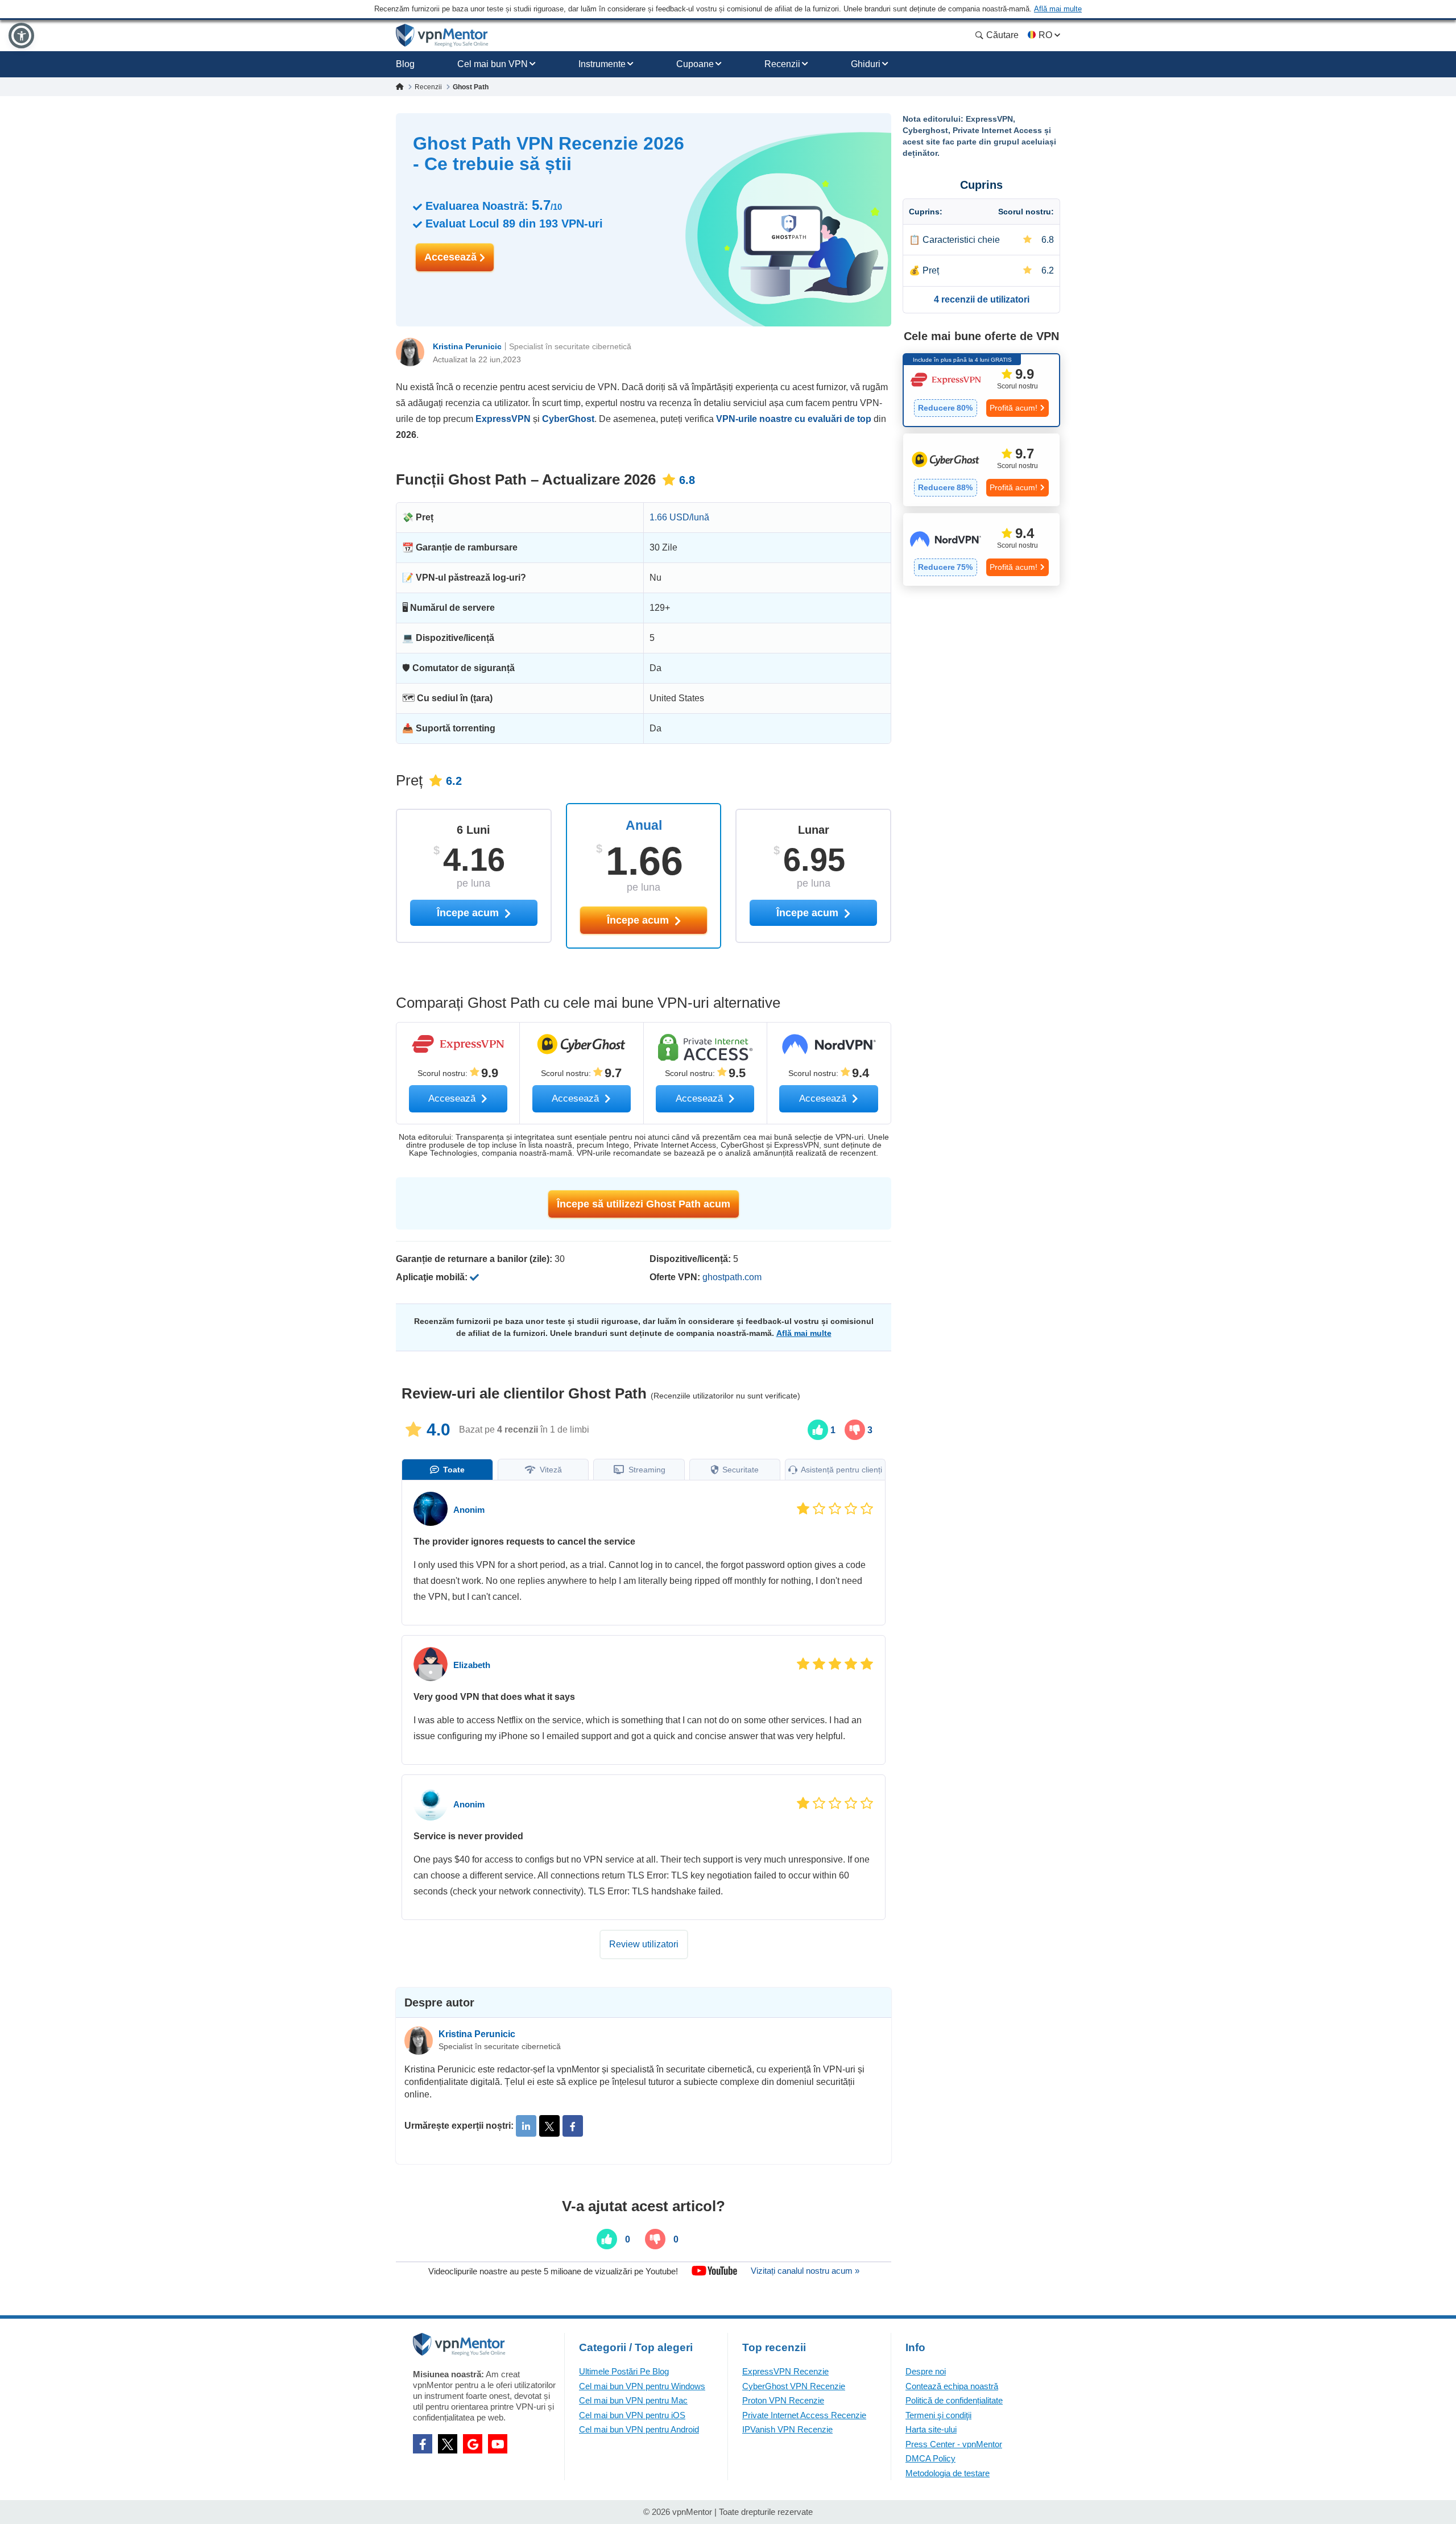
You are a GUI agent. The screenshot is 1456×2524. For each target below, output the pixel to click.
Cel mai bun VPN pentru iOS (632, 2415)
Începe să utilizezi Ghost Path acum (644, 1204)
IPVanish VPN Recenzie (787, 2429)
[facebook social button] (423, 2444)
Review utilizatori (644, 1944)
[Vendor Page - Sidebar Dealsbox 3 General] (981, 549)
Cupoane (695, 64)
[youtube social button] (498, 2444)
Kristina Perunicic (467, 346)
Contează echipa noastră (952, 2386)
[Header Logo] (442, 36)
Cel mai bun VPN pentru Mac (633, 2400)
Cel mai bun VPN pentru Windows (642, 2386)
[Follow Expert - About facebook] (573, 2126)
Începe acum (639, 920)
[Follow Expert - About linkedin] (526, 2126)
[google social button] (473, 2444)
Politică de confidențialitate (954, 2400)
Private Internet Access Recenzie (804, 2415)
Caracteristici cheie (961, 240)
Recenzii (782, 64)
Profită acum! (1014, 408)
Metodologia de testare (948, 2473)
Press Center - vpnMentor (954, 2444)
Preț (931, 270)
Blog (405, 64)
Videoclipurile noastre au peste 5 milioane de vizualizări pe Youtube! (553, 2271)
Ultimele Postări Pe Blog (624, 2371)
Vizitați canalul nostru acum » (805, 2271)
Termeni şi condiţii (938, 2415)
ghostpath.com (732, 1277)
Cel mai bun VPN (493, 64)
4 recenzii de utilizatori (982, 299)
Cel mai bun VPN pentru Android (639, 2429)
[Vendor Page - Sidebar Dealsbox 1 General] (981, 390)
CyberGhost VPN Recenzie (794, 2386)
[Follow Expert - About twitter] (549, 2126)
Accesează (452, 257)
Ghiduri (866, 64)
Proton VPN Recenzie (783, 2400)
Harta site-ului (931, 2429)
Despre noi (926, 2371)
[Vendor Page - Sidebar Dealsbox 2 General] (981, 470)
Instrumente (602, 64)
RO (1045, 35)
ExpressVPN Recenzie (785, 2371)
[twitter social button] (448, 2444)
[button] (21, 36)
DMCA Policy (930, 2458)
